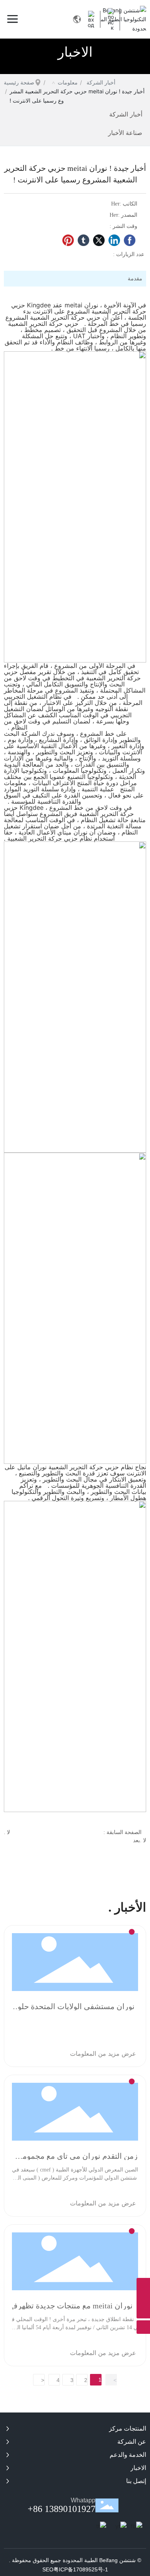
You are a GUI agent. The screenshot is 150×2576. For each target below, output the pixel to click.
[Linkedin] (114, 240)
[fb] (138, 2529)
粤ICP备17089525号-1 (81, 2569)
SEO (48, 2569)
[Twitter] (99, 240)
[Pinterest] (68, 240)
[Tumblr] (83, 240)
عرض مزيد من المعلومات (103, 2053)
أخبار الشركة (101, 82)
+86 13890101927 (62, 2509)
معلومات (68, 82)
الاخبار (75, 52)
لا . (7, 1832)
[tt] (104, 2529)
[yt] (123, 2529)
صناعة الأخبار (125, 133)
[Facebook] (130, 240)
